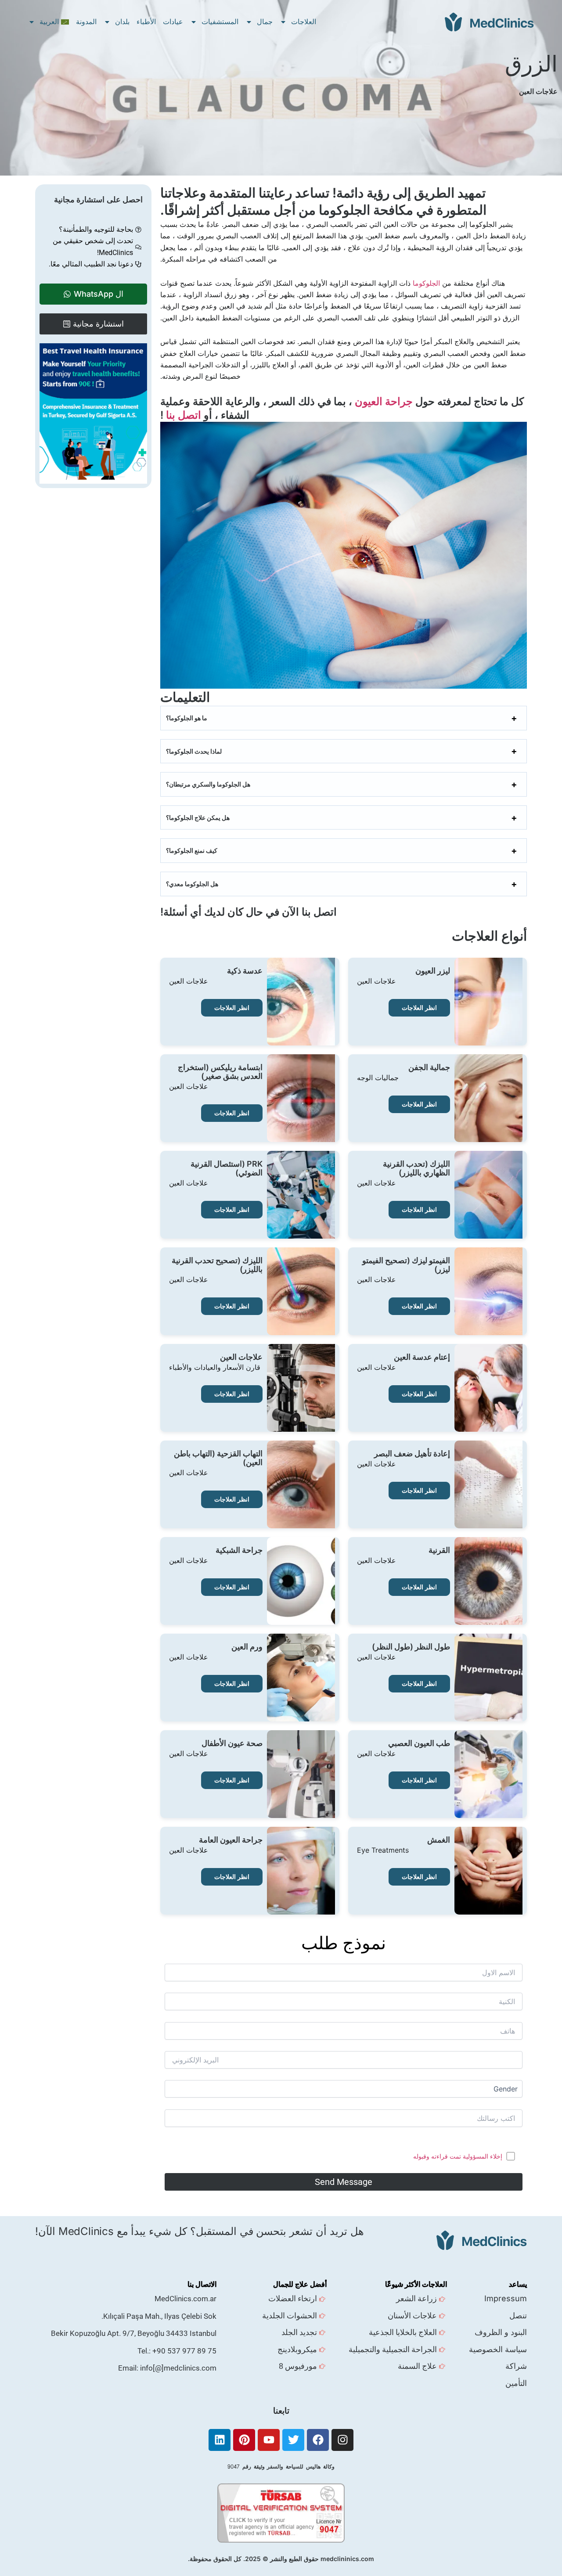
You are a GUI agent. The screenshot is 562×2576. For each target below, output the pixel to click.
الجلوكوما (426, 283)
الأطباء (146, 22)
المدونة (86, 22)
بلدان (122, 22)
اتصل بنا (184, 415)
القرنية (439, 1550)
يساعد (518, 2284)
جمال (265, 22)
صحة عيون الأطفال (232, 1743)
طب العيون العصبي (419, 1743)
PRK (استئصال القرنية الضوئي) (227, 1168)
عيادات (173, 22)
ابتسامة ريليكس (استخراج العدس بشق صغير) (220, 1072)
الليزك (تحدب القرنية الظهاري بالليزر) (416, 1168)
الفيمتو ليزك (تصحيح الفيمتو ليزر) (406, 1265)
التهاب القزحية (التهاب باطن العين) (218, 1458)
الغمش (439, 1840)
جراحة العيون (384, 401)
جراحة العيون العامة (231, 1840)
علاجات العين (241, 1357)
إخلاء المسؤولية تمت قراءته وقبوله (458, 2156)
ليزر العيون (433, 971)
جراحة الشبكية (239, 1550)
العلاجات (304, 22)
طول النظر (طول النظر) (411, 1647)
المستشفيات (220, 22)
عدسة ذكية (245, 971)
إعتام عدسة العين (422, 1357)
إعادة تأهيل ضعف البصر (412, 1454)
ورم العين (247, 1647)
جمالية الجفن (429, 1067)
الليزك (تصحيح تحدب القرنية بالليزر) (217, 1265)
